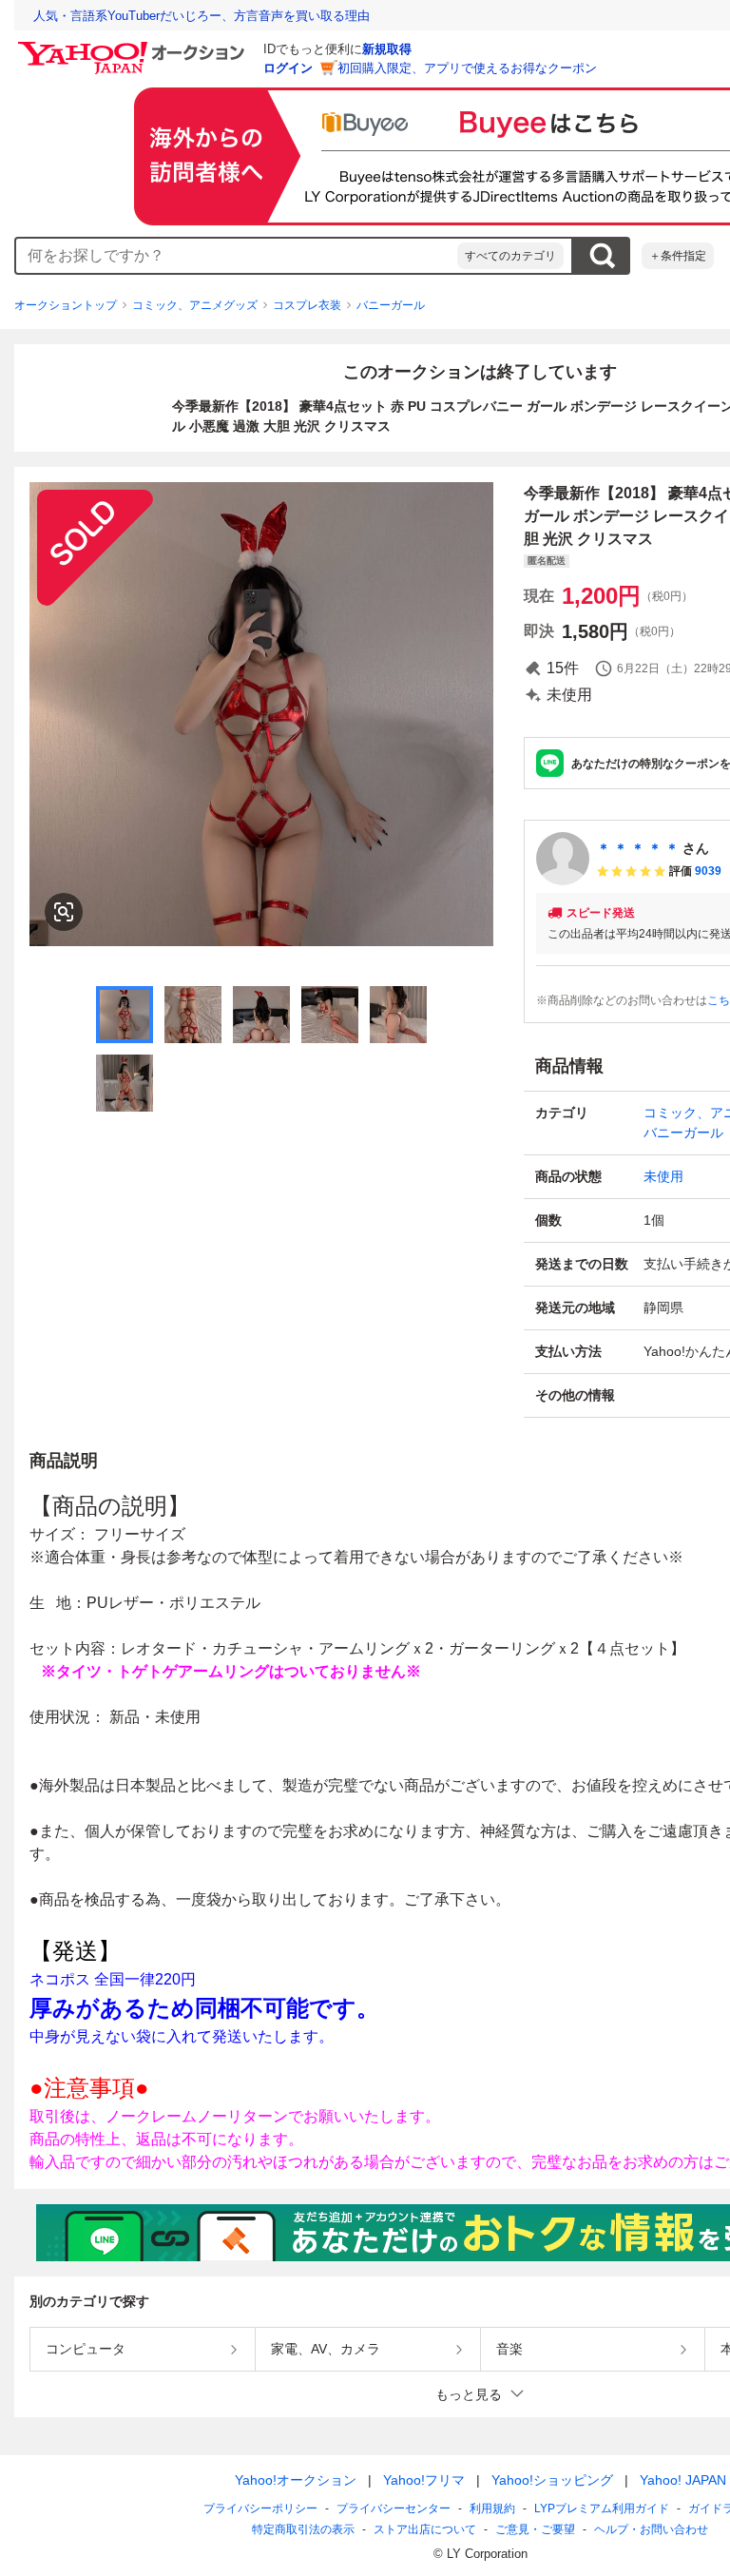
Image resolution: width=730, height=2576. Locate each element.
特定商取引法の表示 (303, 2529)
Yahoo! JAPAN (683, 2480)
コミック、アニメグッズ (195, 305)
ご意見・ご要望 (535, 2529)
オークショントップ (66, 305)
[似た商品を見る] (64, 912)
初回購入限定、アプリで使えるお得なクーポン (467, 68)
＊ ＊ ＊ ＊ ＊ (638, 848)
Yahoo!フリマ (424, 2480)
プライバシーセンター (394, 2508)
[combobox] (237, 256)
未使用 (663, 1176)
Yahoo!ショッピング (552, 2480)
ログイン (288, 68)
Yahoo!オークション (296, 2480)
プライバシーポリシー (260, 2508)
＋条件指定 (678, 256)
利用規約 (492, 2508)
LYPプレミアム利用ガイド (602, 2508)
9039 (708, 871)
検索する (602, 256)
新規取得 (387, 49)
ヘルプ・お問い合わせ (651, 2529)
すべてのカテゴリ (510, 256)
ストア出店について (425, 2529)
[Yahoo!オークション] (134, 47)
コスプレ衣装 (307, 305)
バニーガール (391, 305)
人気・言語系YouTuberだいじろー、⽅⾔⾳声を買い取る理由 (202, 16)
